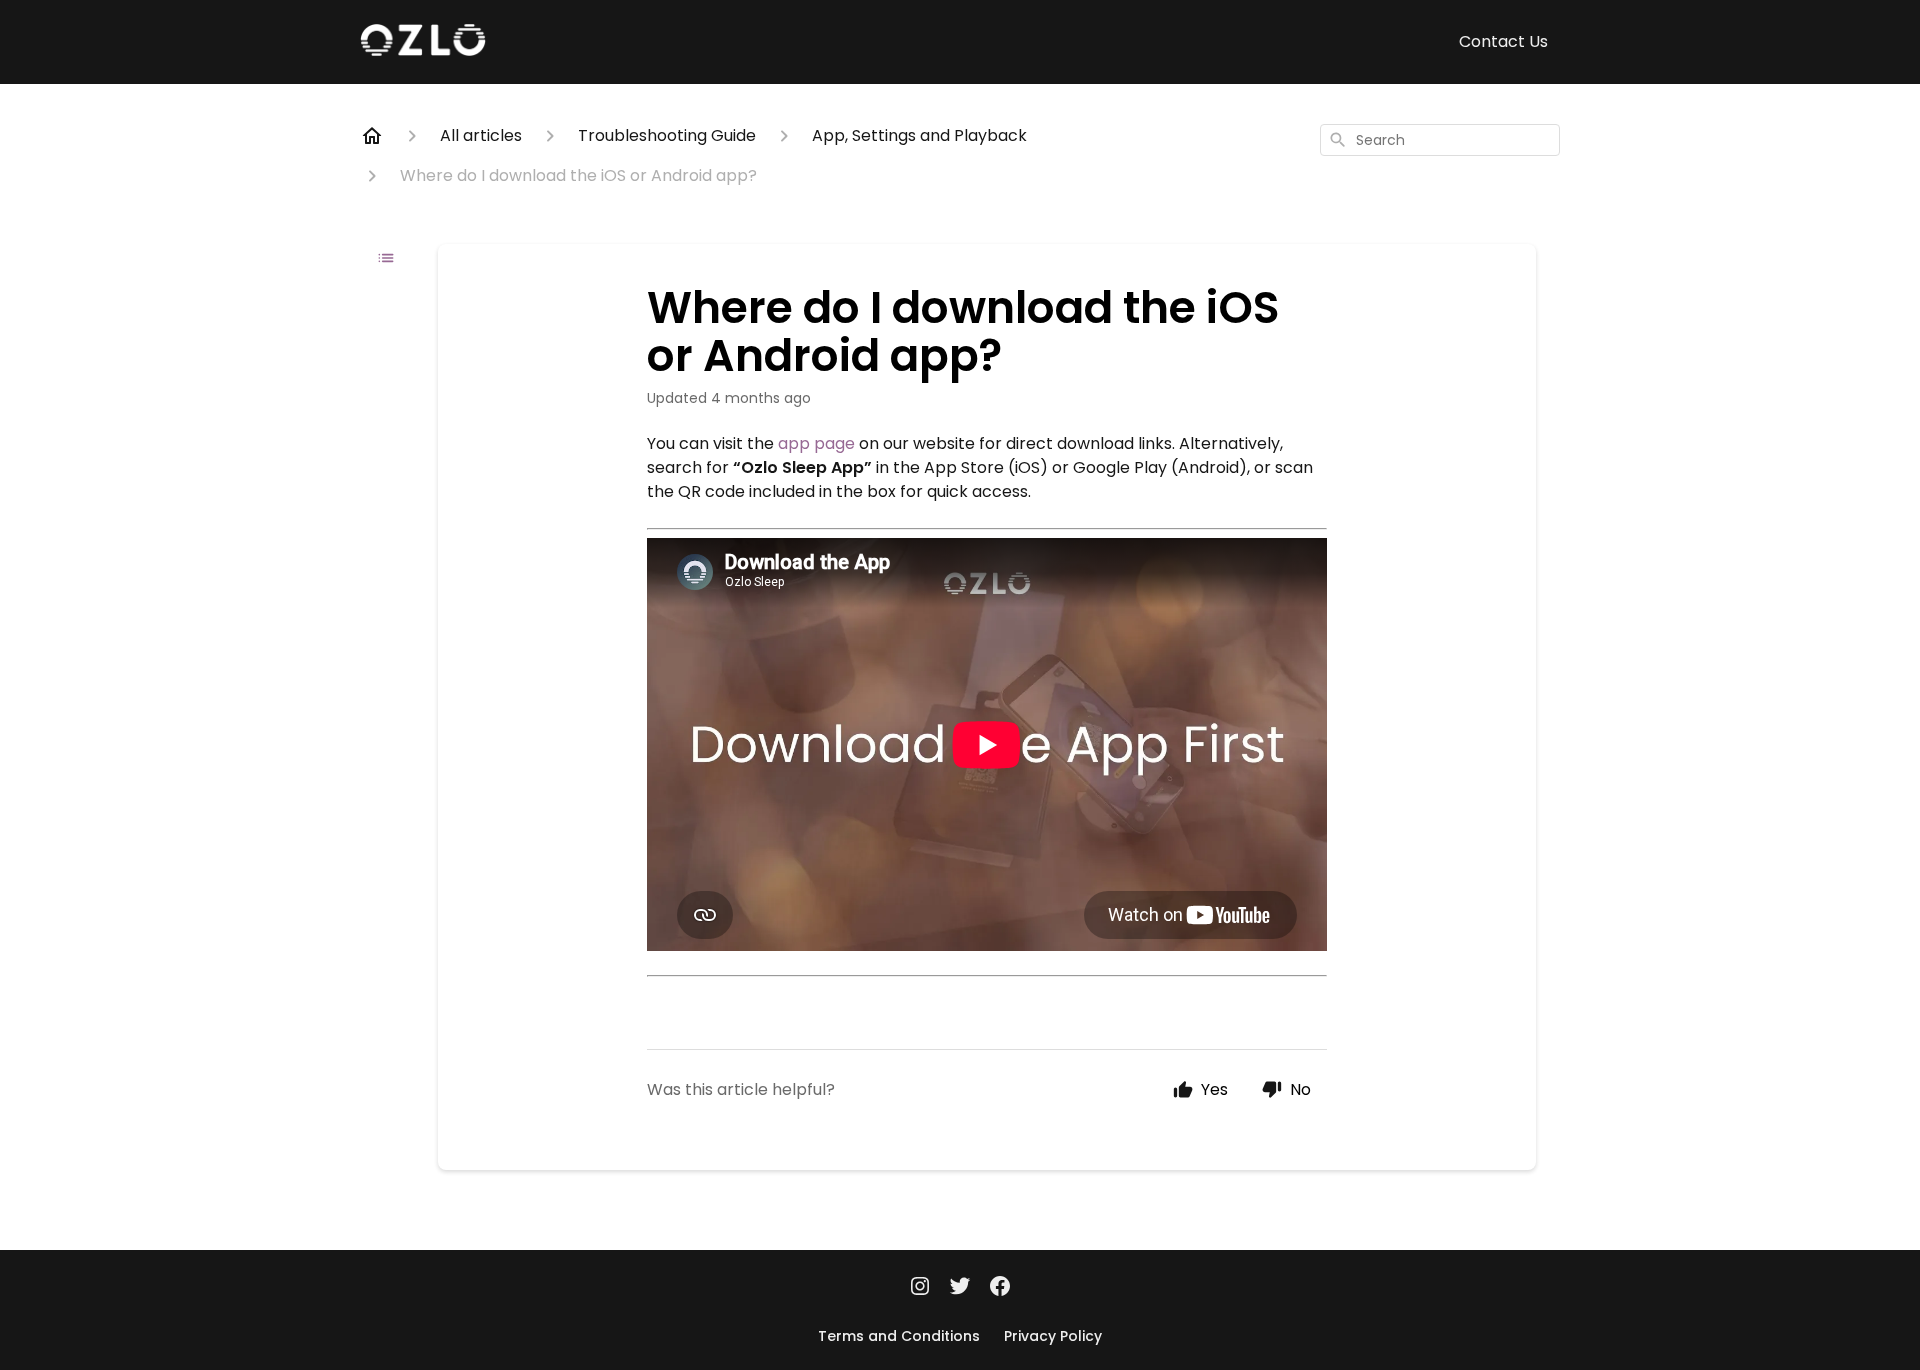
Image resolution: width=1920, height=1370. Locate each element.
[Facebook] (1000, 1288)
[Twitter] (960, 1288)
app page (816, 443)
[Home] (372, 136)
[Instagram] (920, 1288)
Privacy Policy (1053, 1336)
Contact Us (1503, 41)
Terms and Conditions (899, 1336)
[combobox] (1440, 140)
